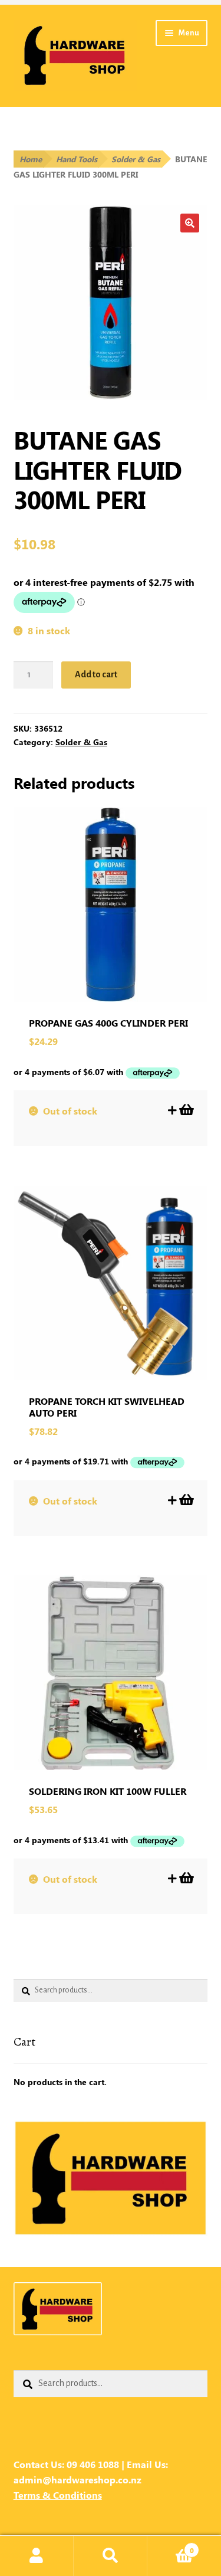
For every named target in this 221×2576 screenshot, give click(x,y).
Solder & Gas (136, 159)
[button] (190, 223)
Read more (186, 1110)
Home (31, 159)
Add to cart (96, 674)
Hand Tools (77, 159)
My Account (37, 2556)
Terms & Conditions (58, 2495)
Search (111, 2556)
